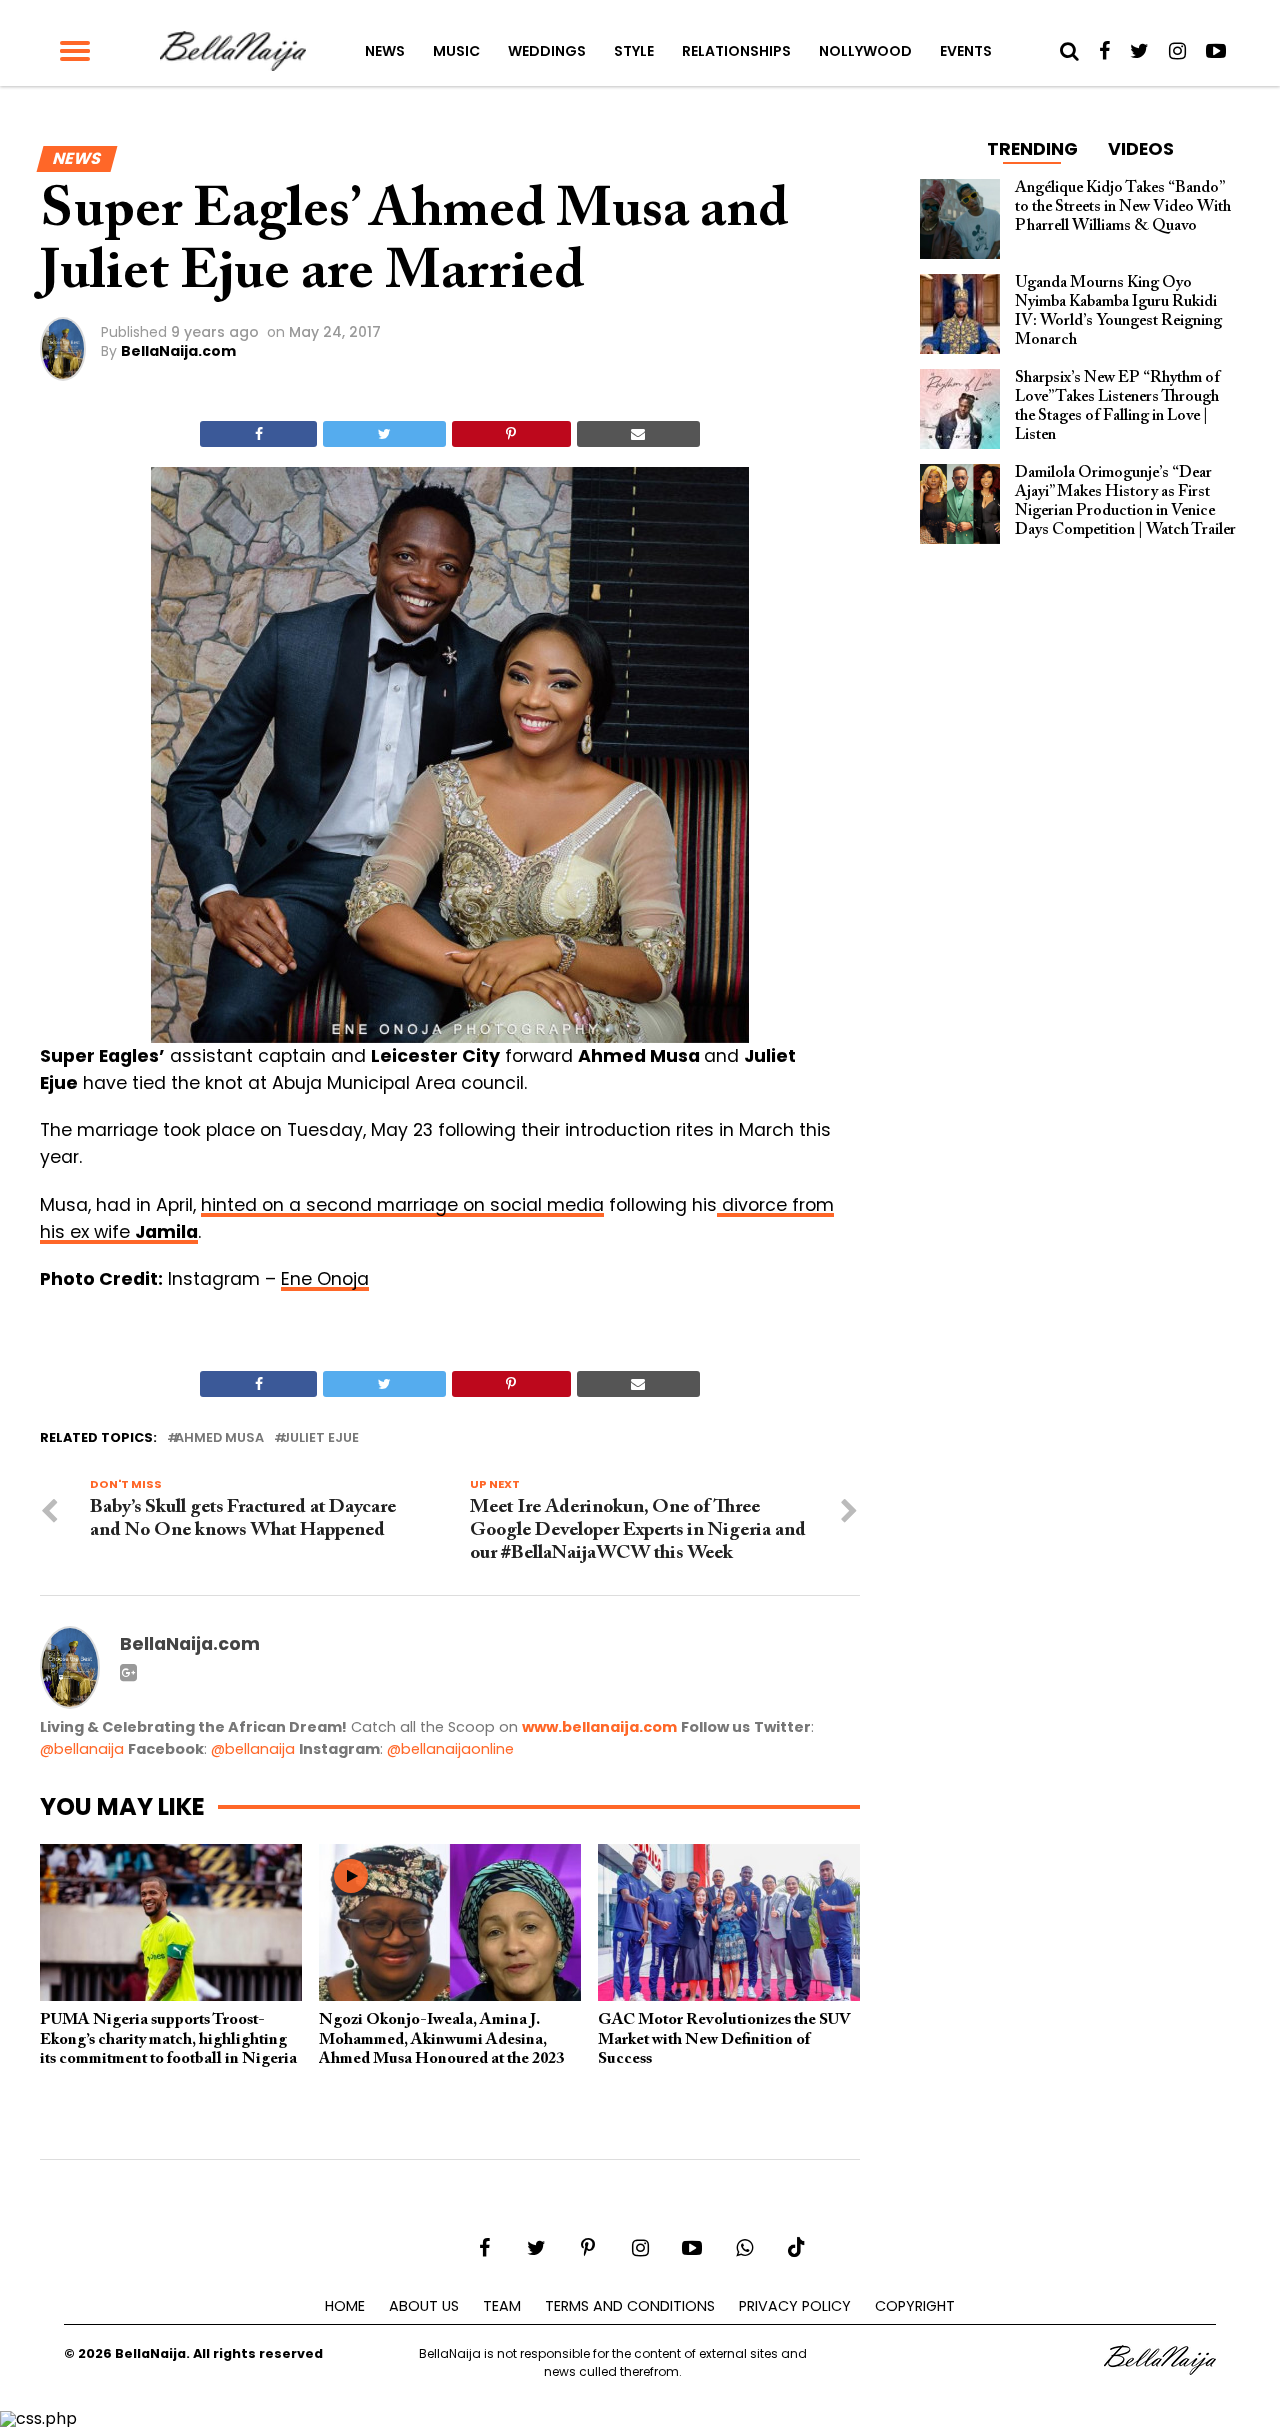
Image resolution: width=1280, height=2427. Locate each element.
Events (966, 51)
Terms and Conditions (630, 2306)
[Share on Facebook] (258, 434)
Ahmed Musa (219, 1438)
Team (502, 2306)
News (385, 51)
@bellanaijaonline (450, 1749)
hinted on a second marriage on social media (402, 1205)
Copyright (915, 2306)
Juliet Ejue (320, 1438)
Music (456, 51)
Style (634, 51)
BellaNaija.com (178, 351)
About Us (424, 2306)
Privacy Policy (795, 2306)
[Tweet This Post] (384, 434)
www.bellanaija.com (599, 1727)
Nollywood (865, 51)
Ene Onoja (325, 1279)
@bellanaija (82, 1749)
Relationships (736, 51)
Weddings (547, 51)
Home (345, 2306)
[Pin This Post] (511, 434)
